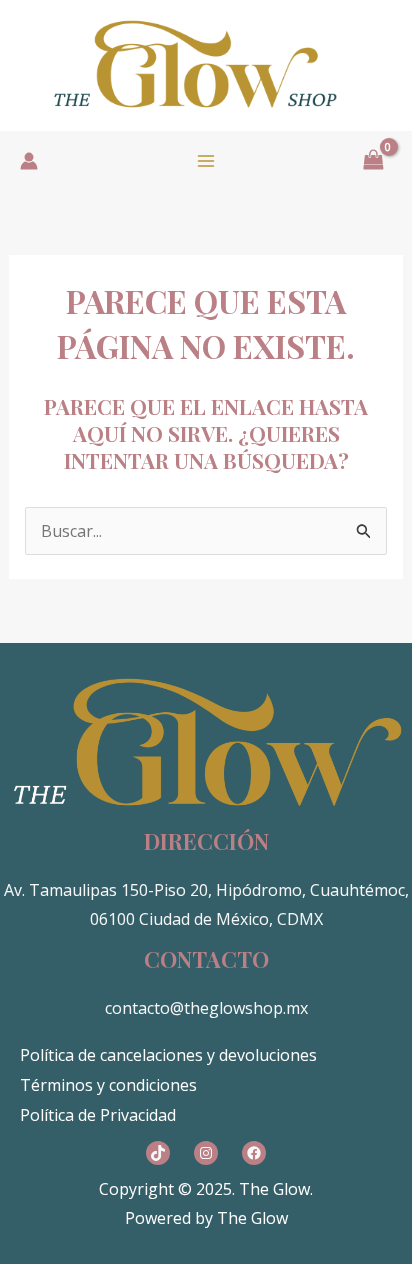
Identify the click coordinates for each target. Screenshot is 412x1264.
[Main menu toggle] (206, 161)
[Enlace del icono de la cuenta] (29, 161)
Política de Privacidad (98, 1115)
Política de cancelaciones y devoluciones (168, 1055)
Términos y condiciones (108, 1085)
